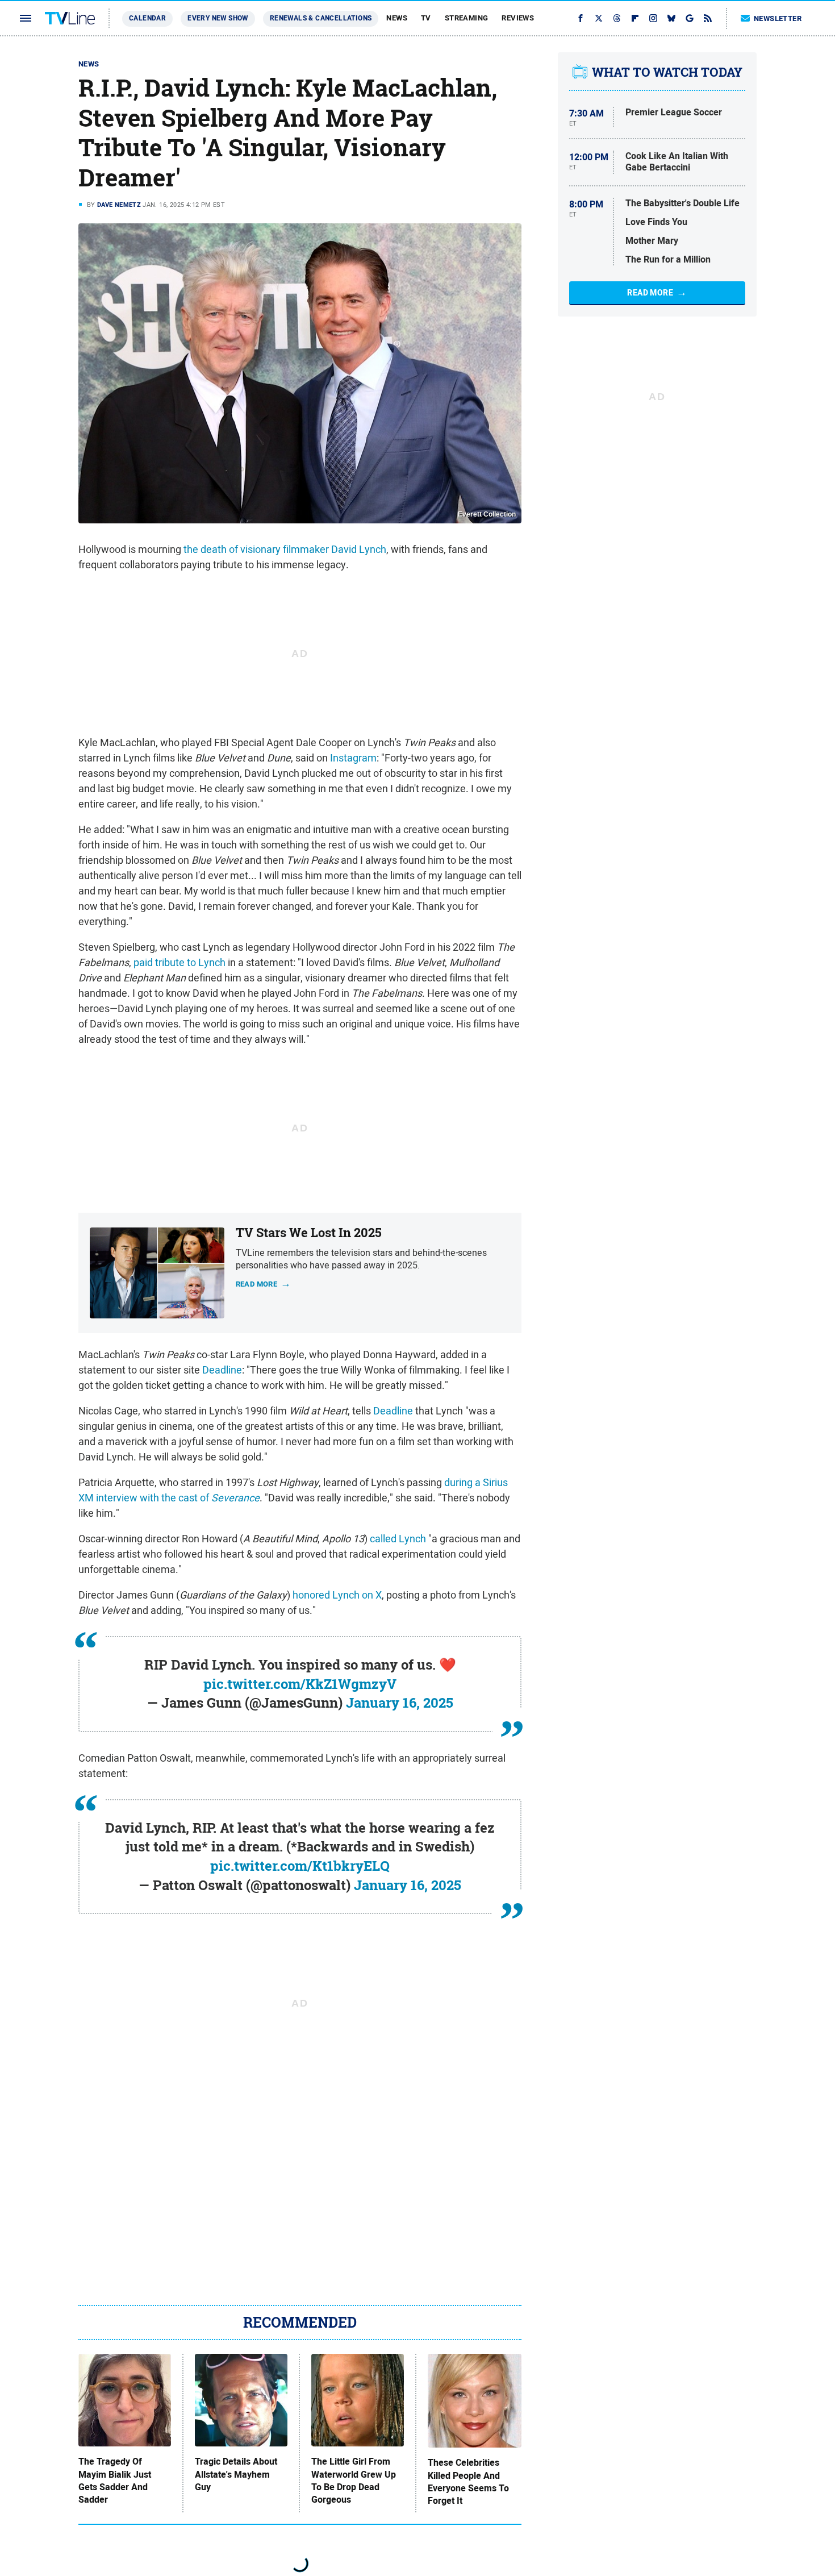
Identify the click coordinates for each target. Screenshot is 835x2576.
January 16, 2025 (400, 1703)
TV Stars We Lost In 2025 (309, 1233)
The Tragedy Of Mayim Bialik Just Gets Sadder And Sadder (115, 2481)
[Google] (690, 18)
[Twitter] (599, 18)
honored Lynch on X (337, 1595)
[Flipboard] (635, 18)
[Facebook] (581, 18)
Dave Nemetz (119, 205)
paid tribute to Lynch (179, 962)
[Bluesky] (671, 18)
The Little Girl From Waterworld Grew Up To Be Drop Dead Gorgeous (354, 2481)
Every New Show (218, 18)
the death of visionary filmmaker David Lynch (285, 549)
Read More (650, 293)
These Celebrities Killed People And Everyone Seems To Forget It (468, 2482)
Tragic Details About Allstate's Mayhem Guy (236, 2475)
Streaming (467, 18)
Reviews (518, 18)
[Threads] (617, 18)
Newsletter (778, 18)
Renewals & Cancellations (321, 18)
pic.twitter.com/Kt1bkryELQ (300, 1866)
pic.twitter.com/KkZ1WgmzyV (300, 1684)
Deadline (222, 1370)
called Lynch (398, 1539)
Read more (257, 1283)
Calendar (147, 18)
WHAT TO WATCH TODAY (667, 72)
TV (426, 18)
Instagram (353, 758)
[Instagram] (653, 18)
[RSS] (708, 18)
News (397, 18)
